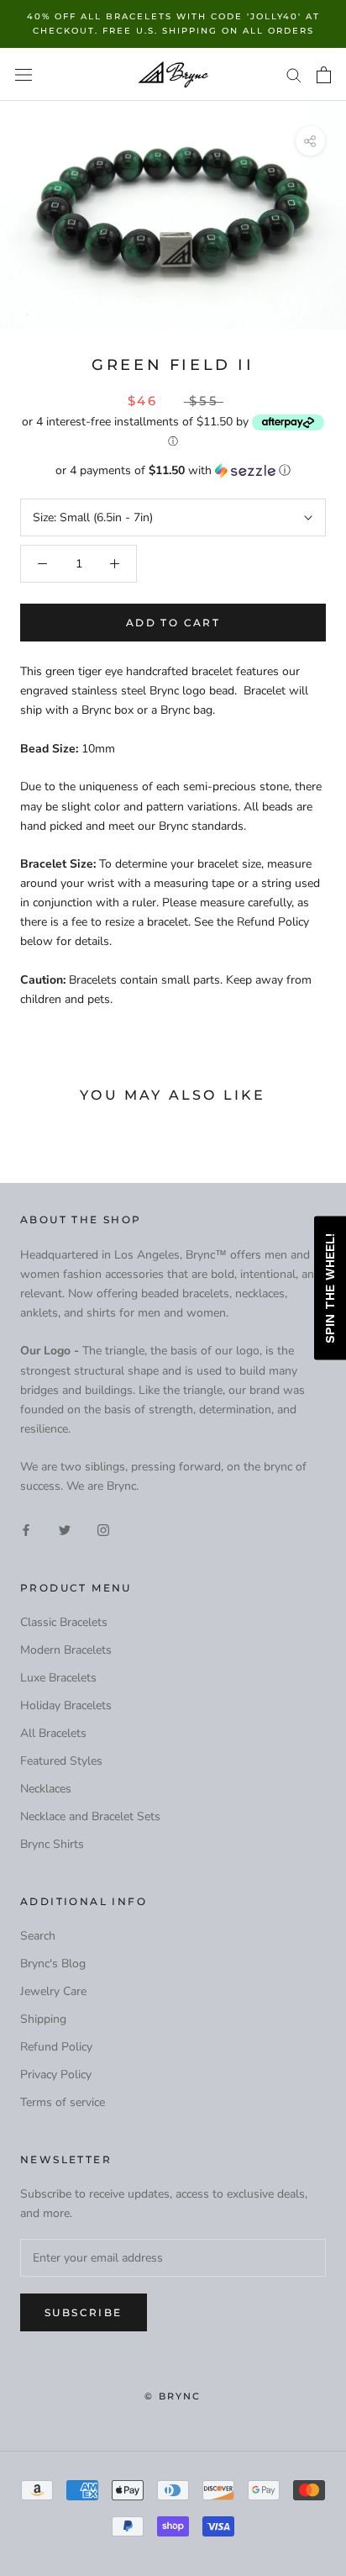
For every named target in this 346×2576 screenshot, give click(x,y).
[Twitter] (65, 1530)
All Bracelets (53, 1733)
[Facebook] (26, 1530)
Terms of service (63, 2102)
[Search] (294, 74)
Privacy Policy (56, 2075)
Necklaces (46, 1789)
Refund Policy (56, 2047)
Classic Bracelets (64, 1622)
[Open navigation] (24, 74)
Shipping (43, 2019)
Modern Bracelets (66, 1650)
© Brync (173, 2396)
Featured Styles (61, 1761)
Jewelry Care (53, 1991)
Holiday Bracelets (66, 1705)
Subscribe (84, 2312)
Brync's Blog (53, 1964)
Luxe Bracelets (58, 1678)
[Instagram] (103, 1530)
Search (38, 1936)
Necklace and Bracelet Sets (90, 1816)
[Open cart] (324, 75)
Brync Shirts (52, 1844)
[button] (173, 470)
